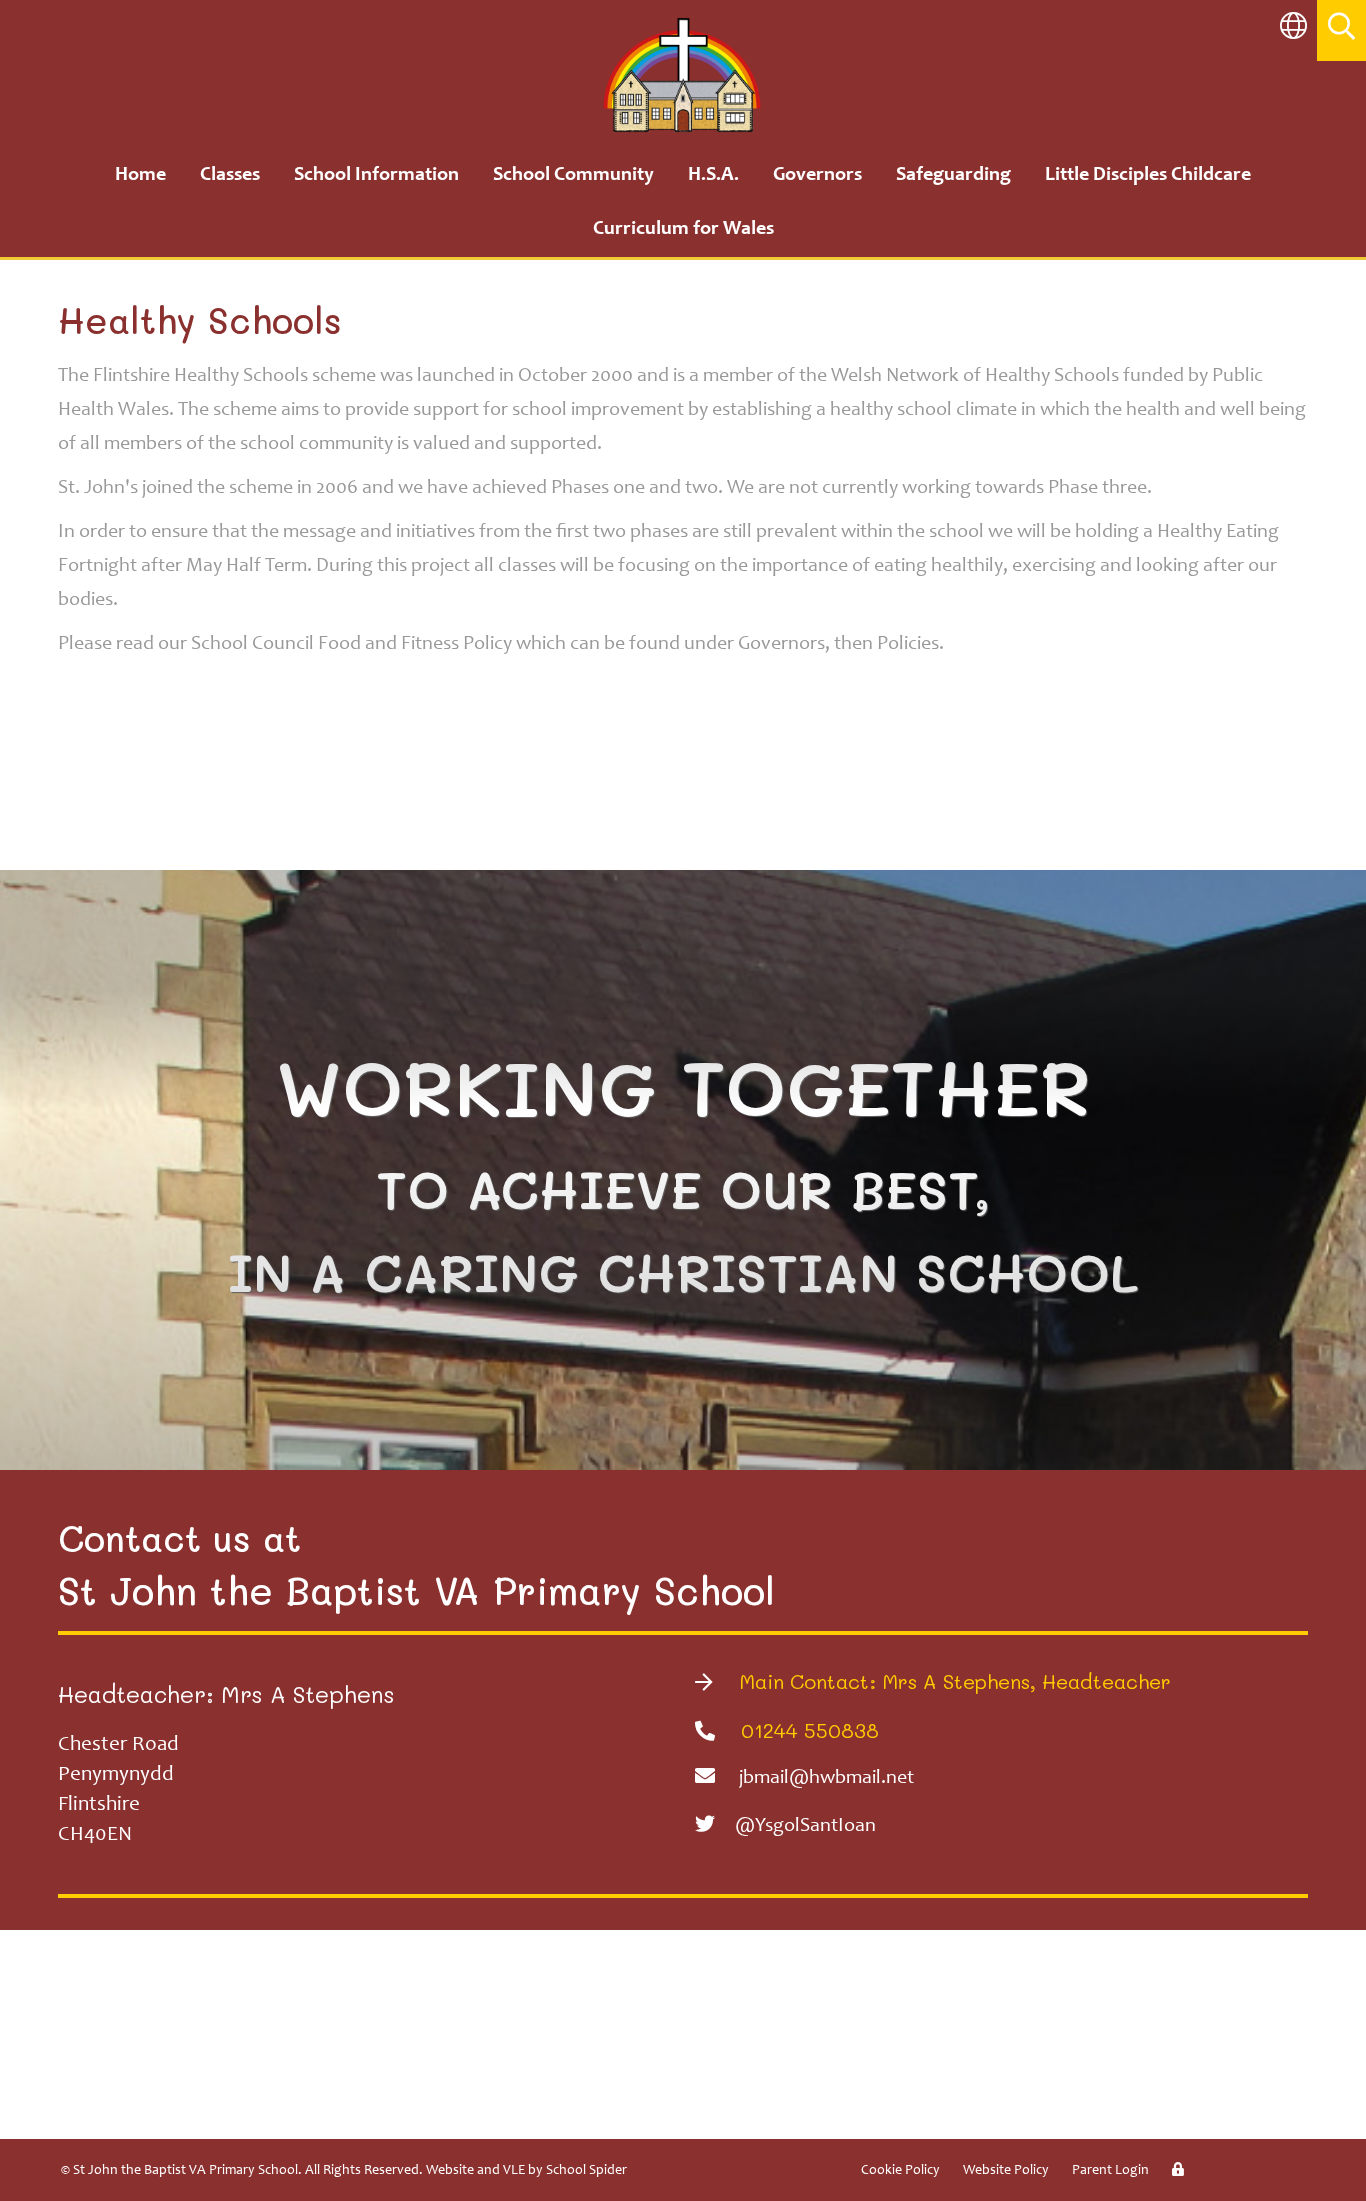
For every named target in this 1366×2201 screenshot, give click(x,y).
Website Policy (1006, 2171)
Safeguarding (953, 176)
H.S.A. (713, 176)
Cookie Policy (900, 2171)
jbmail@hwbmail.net (826, 1779)
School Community (573, 176)
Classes (230, 176)
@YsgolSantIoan (805, 1827)
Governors (817, 176)
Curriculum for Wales (683, 230)
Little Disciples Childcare (1148, 176)
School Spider (586, 2171)
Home (140, 176)
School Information (376, 176)
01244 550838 (807, 1730)
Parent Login (1110, 2171)
